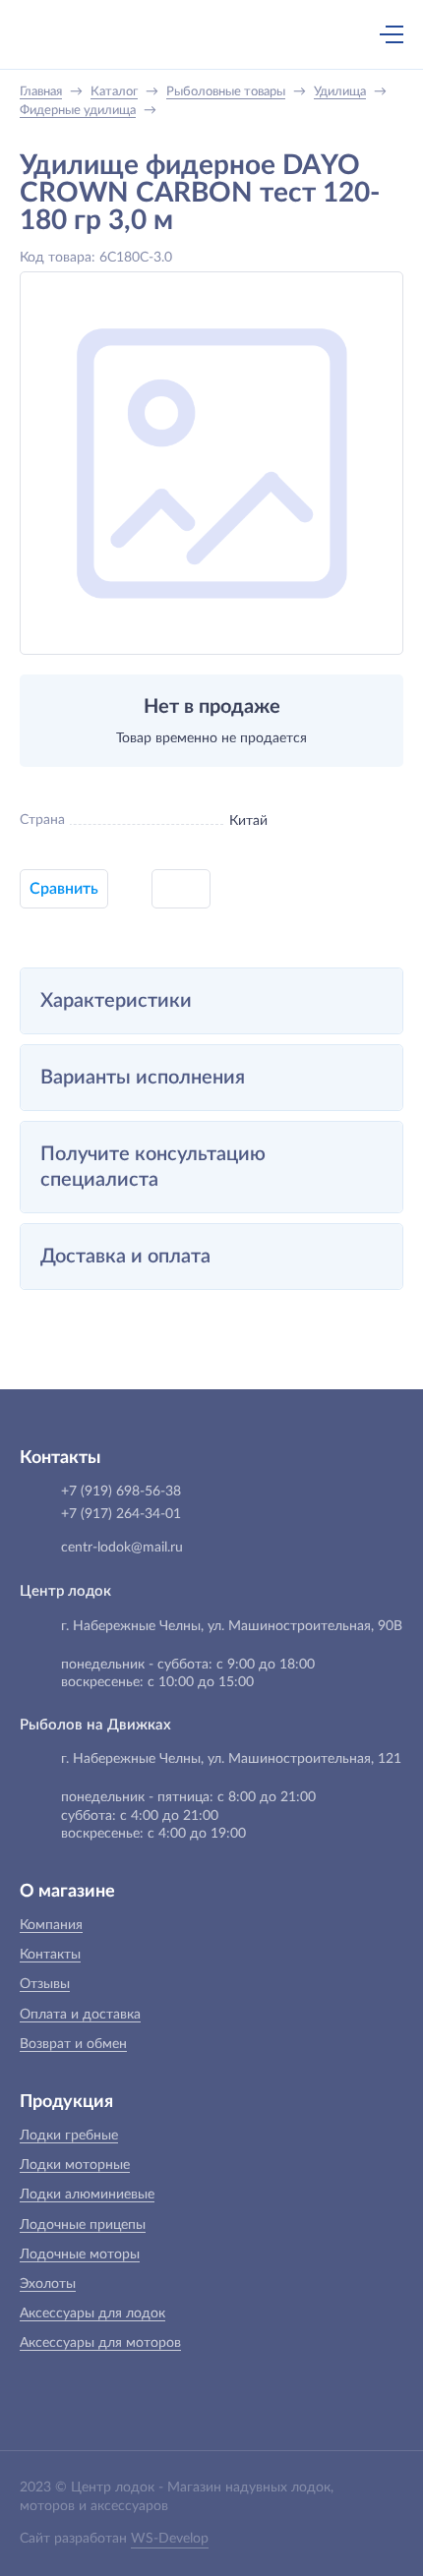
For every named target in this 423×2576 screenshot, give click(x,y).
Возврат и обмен (73, 2044)
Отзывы (45, 1984)
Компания (51, 1925)
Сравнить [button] (64, 889)
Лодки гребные (69, 2136)
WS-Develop (170, 2539)
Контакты (50, 1955)
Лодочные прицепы (83, 2225)
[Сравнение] (339, 34)
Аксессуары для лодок (92, 2313)
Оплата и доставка (80, 2015)
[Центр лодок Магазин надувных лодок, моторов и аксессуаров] (53, 34)
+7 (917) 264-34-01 (121, 1514)
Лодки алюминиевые (87, 2195)
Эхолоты (48, 2284)
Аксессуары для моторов (100, 2343)
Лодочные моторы (80, 2254)
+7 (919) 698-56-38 (200, 36)
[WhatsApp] (241, 36)
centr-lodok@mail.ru (122, 1548)
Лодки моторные (75, 2165)
